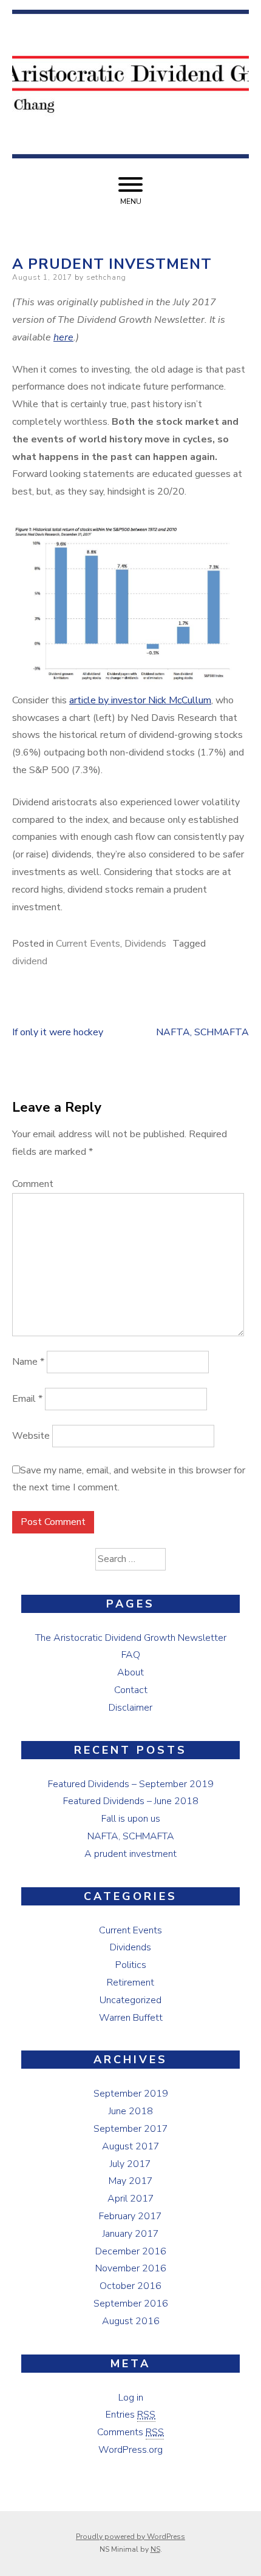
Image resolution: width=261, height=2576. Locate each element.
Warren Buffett (131, 2018)
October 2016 (130, 2286)
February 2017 (130, 2216)
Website (31, 1436)
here (63, 337)
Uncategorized (130, 2000)
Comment (33, 1184)
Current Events (88, 944)
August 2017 (131, 2146)
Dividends (145, 944)
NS (155, 2549)
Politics (131, 1965)
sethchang (106, 277)
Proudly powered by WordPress (130, 2537)
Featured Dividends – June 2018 (131, 1801)
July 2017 (130, 2164)
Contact (131, 1690)
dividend (30, 961)
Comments (130, 2432)
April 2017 (131, 2199)
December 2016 (131, 2251)
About (130, 1672)
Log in (131, 2398)
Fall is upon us (131, 1819)
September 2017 (131, 2129)
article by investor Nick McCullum (140, 700)
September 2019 (131, 2094)
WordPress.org (130, 2450)
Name (28, 1362)
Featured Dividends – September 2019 (131, 1784)
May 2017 (131, 2181)
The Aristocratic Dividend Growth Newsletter (131, 1638)
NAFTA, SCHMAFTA (202, 1032)
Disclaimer (130, 1708)
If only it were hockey (58, 1032)
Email (27, 1399)
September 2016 (131, 2304)
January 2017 (131, 2234)
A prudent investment (130, 1854)
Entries (130, 2415)
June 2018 (131, 2111)
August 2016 (131, 2321)
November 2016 (131, 2268)
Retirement (130, 1983)
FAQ (131, 1655)
